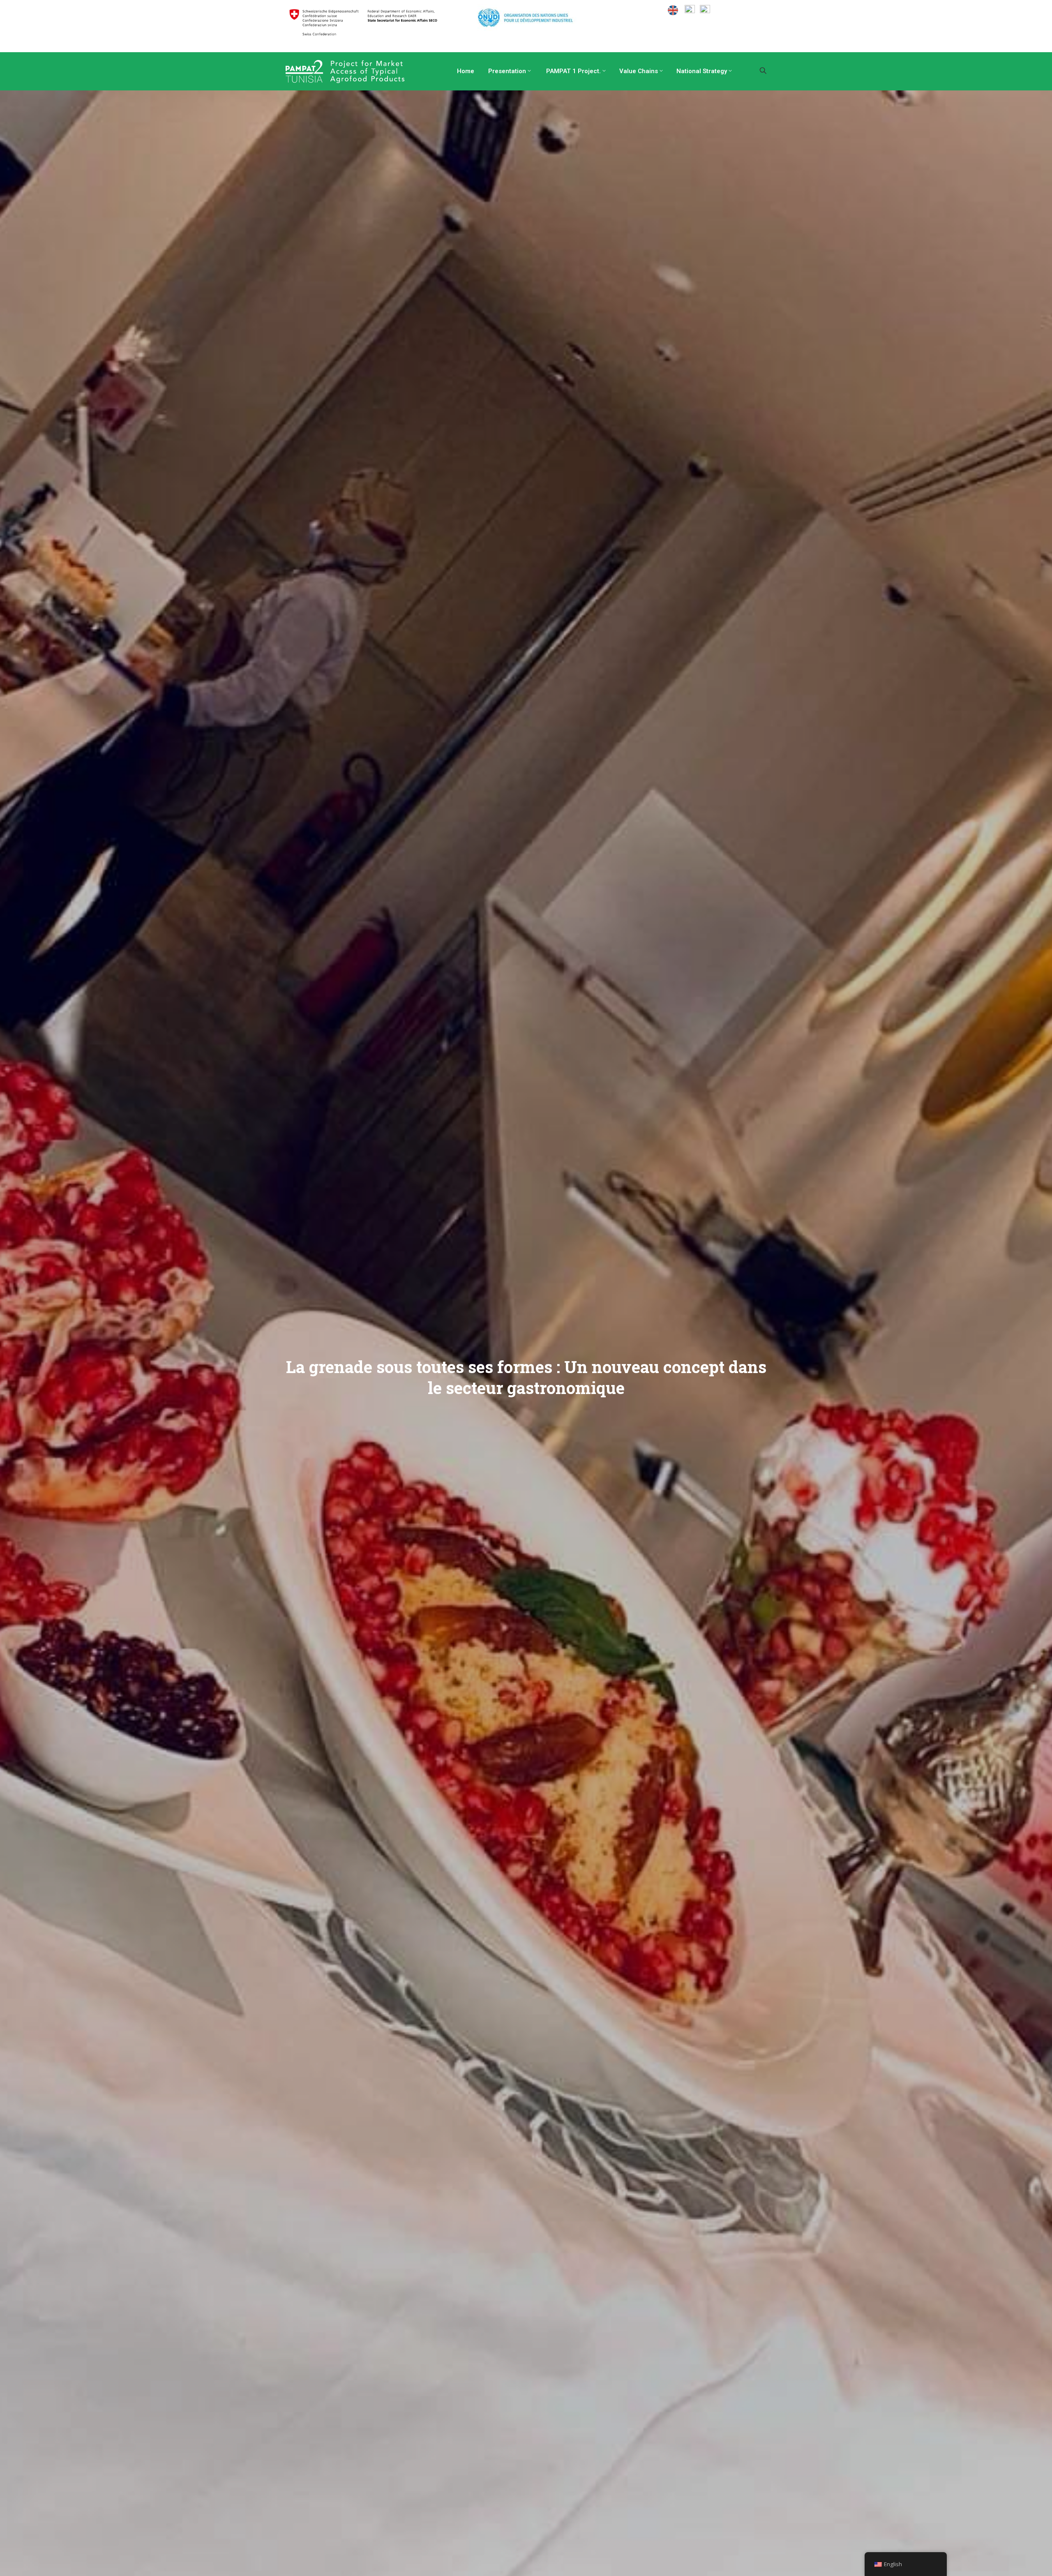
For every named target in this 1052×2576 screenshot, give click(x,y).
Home (465, 71)
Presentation (506, 71)
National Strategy (702, 71)
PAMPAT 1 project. (573, 71)
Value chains (639, 71)
